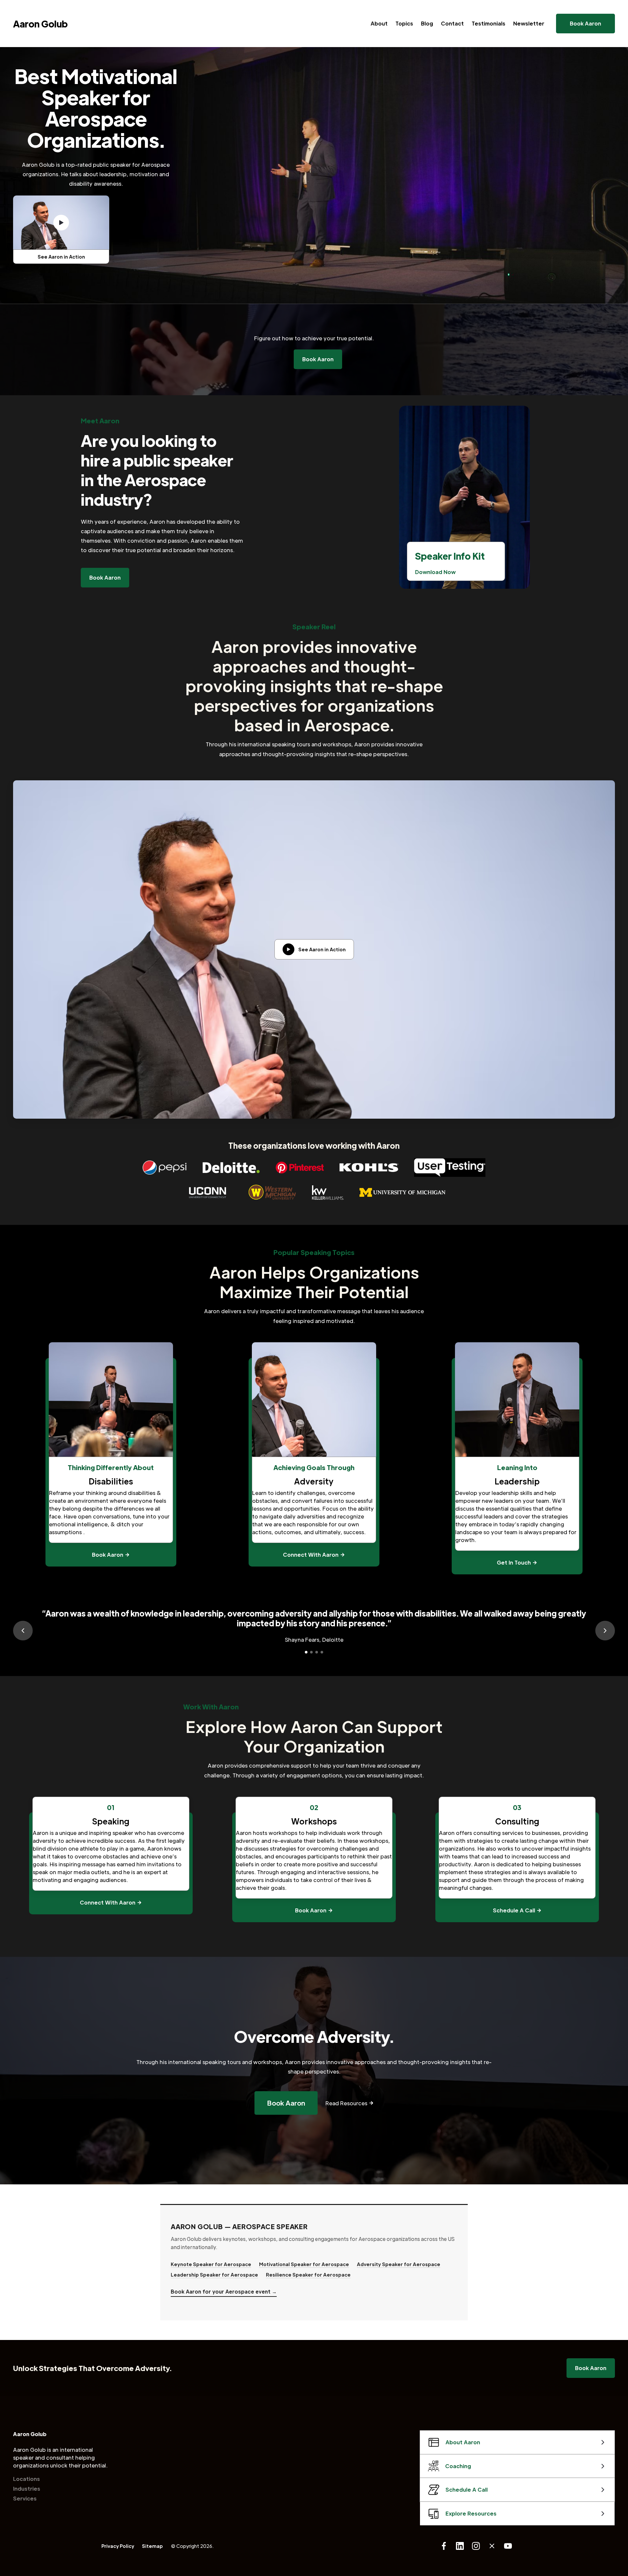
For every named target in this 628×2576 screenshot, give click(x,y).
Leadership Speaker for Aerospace (214, 2275)
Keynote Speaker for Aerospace (211, 2264)
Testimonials (488, 23)
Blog (427, 23)
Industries (27, 2489)
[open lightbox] (61, 223)
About (379, 23)
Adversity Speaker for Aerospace (399, 2264)
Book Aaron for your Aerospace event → (224, 2291)
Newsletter (529, 23)
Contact (452, 23)
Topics (404, 23)
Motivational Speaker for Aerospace (304, 2264)
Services (25, 2498)
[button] (23, 1631)
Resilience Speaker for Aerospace (308, 2275)
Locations (26, 2479)
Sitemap (152, 2546)
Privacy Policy (118, 2546)
